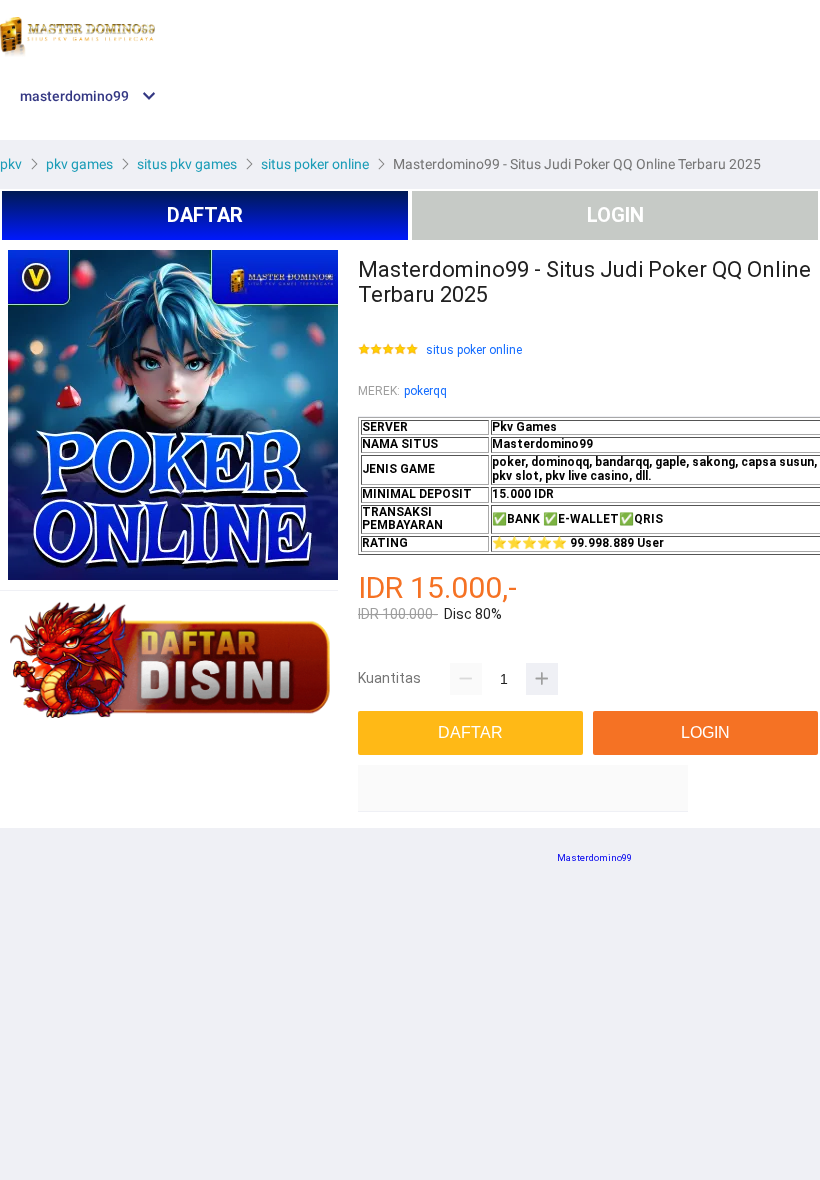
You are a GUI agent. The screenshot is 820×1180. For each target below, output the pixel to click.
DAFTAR (205, 215)
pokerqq (425, 391)
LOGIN (615, 215)
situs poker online (474, 350)
